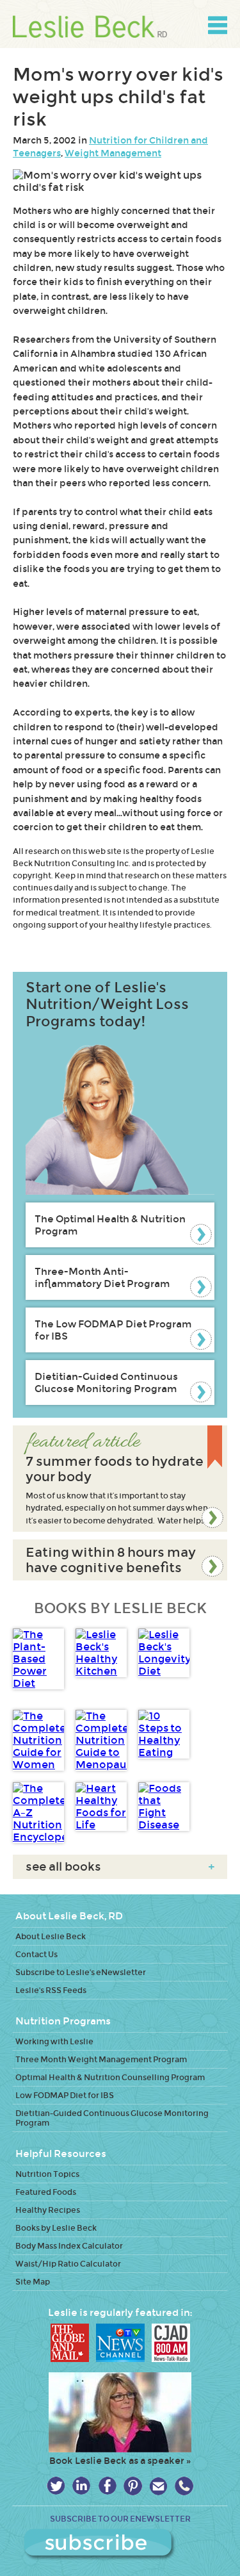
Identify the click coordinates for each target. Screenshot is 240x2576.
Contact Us (36, 1954)
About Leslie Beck (51, 1936)
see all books (120, 1867)
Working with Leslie (54, 2041)
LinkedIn (82, 2486)
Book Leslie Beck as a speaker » (120, 2461)
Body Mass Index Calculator (69, 2246)
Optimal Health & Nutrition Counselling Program (110, 2077)
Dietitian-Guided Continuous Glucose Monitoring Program (106, 1382)
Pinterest (133, 2486)
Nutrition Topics (47, 2174)
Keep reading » (120, 1479)
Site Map (33, 2282)
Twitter (56, 2486)
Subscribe (120, 2545)
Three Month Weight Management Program (101, 2059)
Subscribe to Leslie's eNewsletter (81, 1972)
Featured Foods (46, 2192)
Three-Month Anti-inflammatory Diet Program (102, 1277)
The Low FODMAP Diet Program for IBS (113, 1330)
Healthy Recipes (48, 2210)
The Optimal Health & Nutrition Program (110, 1225)
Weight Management (113, 153)
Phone (184, 2486)
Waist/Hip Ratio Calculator (68, 2264)
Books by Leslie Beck (56, 2228)
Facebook (107, 2486)
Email (158, 2486)
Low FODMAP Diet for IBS (65, 2095)
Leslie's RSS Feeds (51, 1990)
